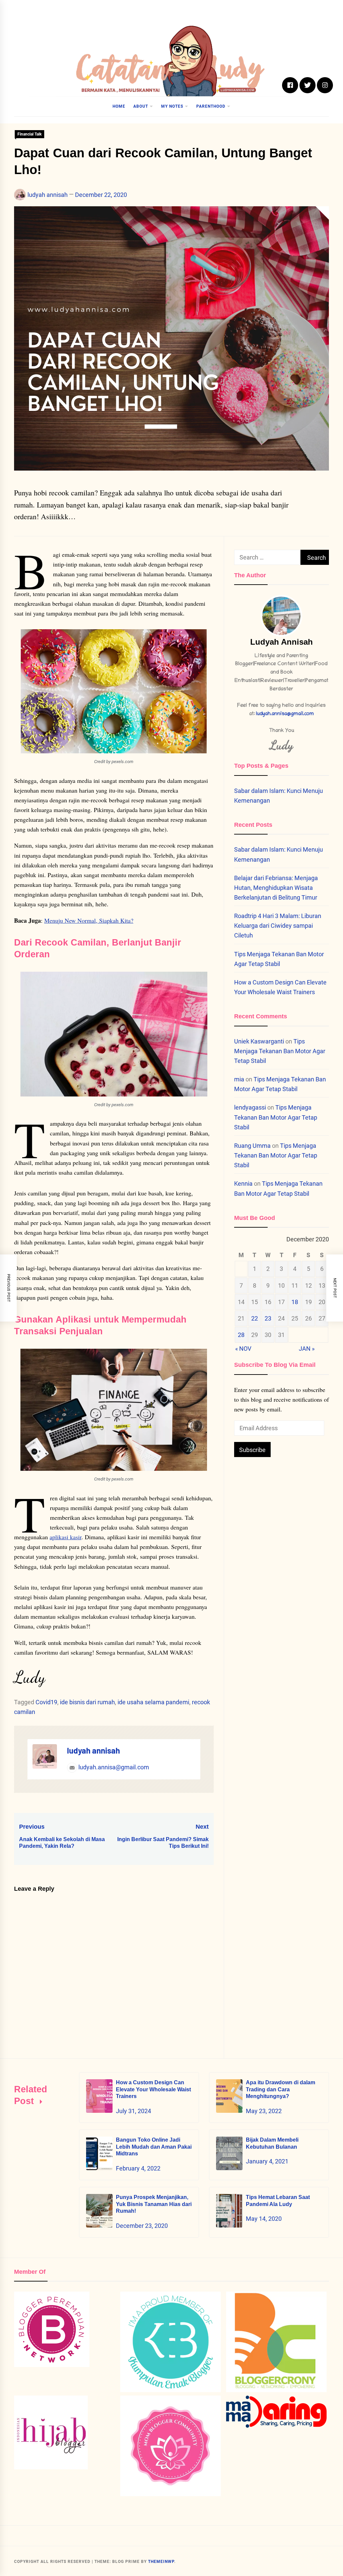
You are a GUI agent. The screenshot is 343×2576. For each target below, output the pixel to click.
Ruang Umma (252, 1146)
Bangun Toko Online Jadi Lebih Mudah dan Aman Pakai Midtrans (154, 2147)
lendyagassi (250, 1107)
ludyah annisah (48, 195)
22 (255, 1318)
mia (239, 1079)
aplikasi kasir (65, 1537)
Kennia (243, 1184)
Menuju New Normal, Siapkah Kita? (89, 920)
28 (241, 1335)
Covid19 (46, 1702)
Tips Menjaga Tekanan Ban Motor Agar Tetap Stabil (280, 1051)
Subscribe (252, 1450)
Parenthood (211, 106)
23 (268, 1318)
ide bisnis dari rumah (87, 1702)
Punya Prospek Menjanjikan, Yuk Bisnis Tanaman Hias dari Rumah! (154, 2204)
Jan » (307, 1349)
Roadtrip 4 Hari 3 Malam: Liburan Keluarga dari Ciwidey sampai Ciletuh (278, 926)
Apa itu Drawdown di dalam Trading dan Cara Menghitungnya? (281, 2089)
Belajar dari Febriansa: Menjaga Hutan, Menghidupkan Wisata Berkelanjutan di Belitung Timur (276, 888)
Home (119, 106)
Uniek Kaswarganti (259, 1041)
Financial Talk (29, 134)
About (141, 106)
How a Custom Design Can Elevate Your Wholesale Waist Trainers (153, 2089)
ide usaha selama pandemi (153, 1702)
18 (295, 1302)
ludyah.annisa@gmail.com (113, 1767)
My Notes (172, 106)
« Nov (243, 1349)
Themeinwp (161, 2562)
